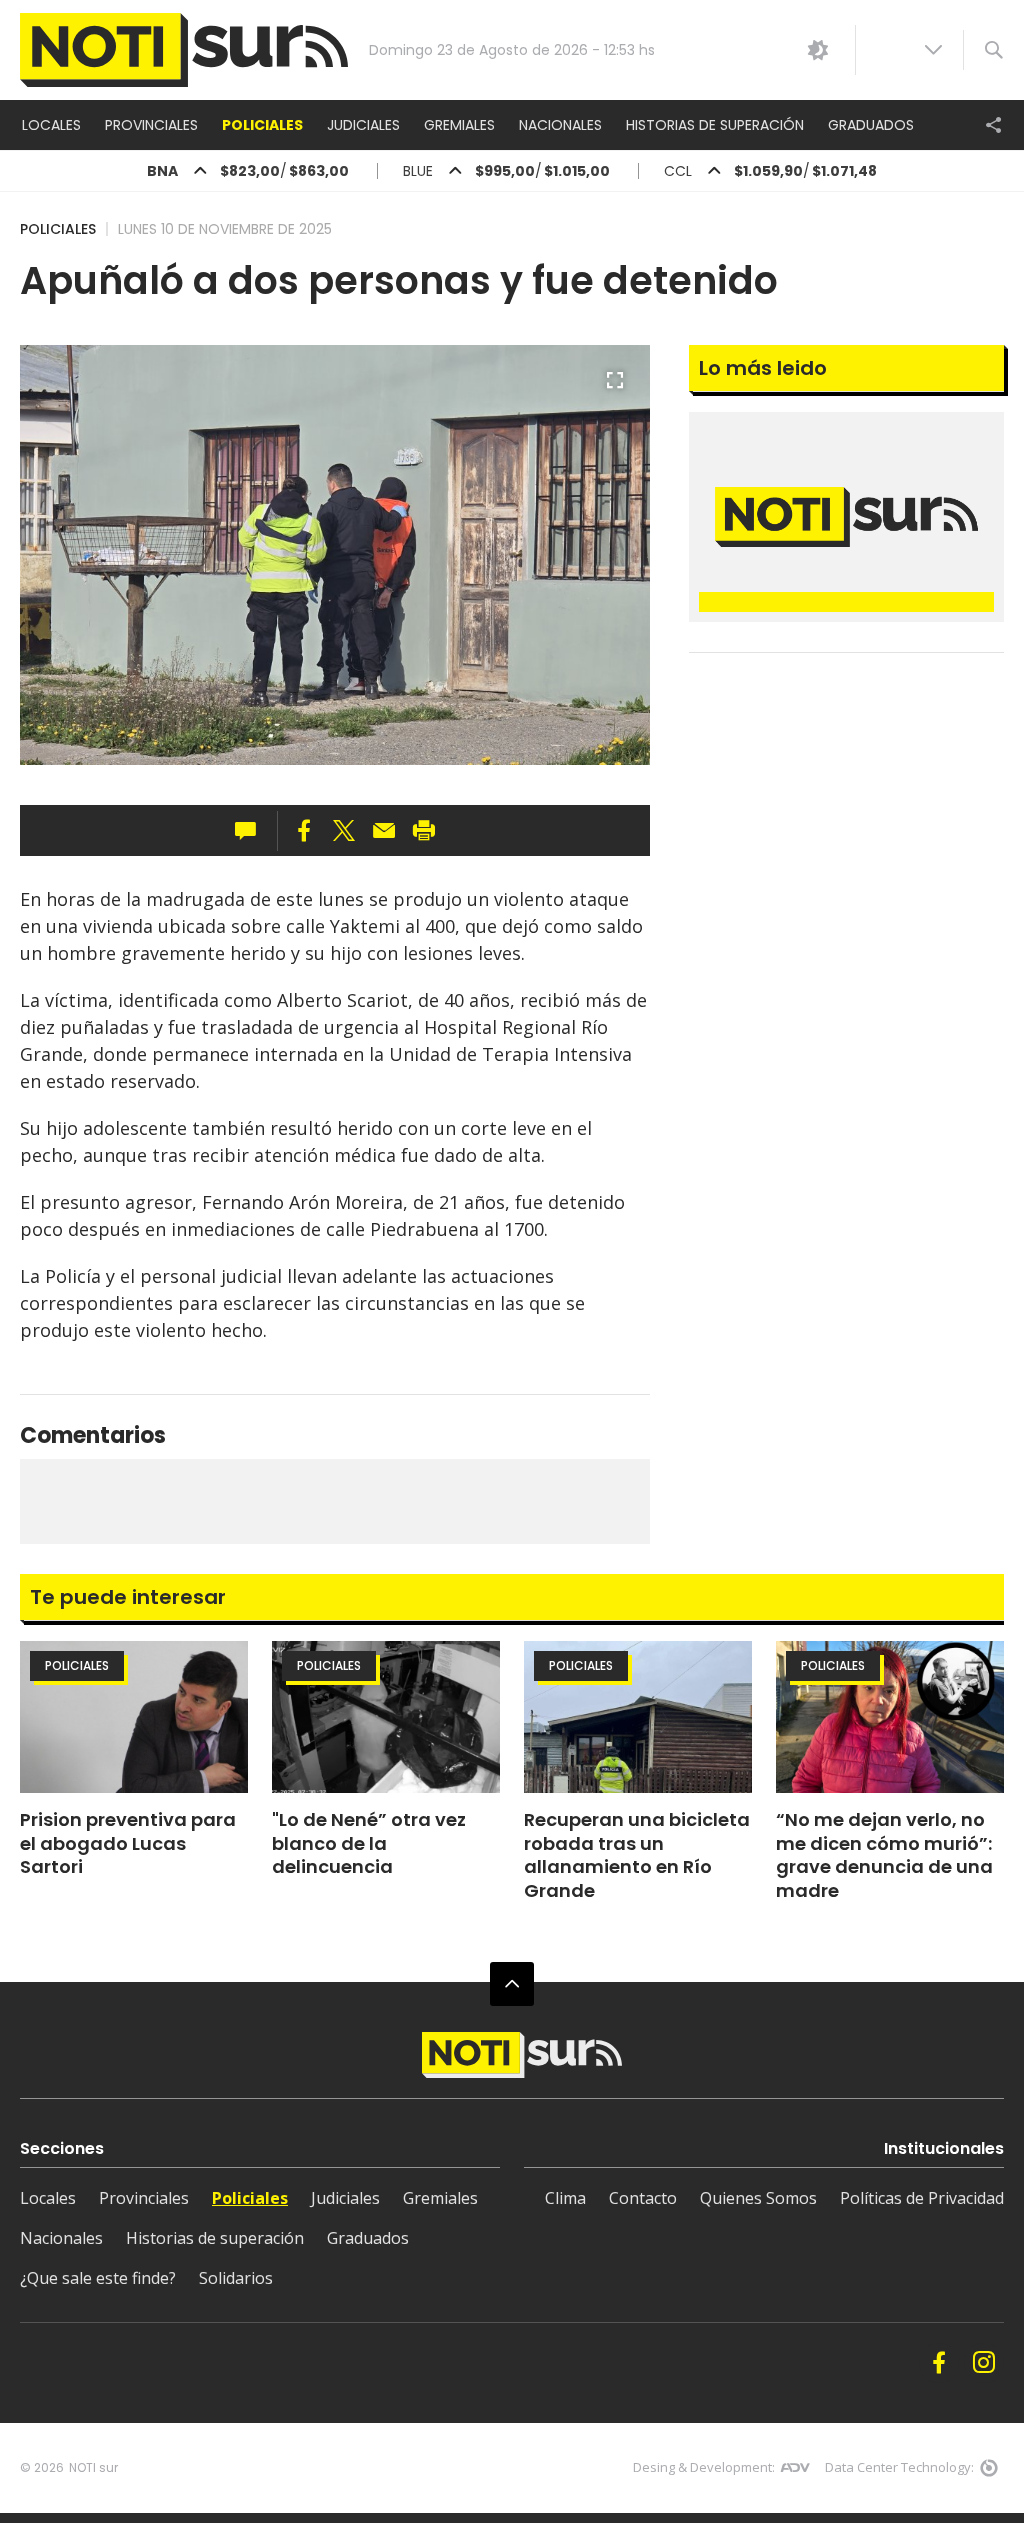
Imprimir (424, 831)
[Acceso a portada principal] (184, 50)
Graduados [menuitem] (871, 125)
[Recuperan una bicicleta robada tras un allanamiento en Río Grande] (638, 1717)
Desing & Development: (704, 2467)
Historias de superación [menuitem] (715, 125)
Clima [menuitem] (565, 2198)
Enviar (384, 831)
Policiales (58, 229)
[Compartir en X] (344, 831)
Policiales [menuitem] (262, 125)
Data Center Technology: (899, 2467)
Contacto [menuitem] (643, 2198)
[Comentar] (251, 831)
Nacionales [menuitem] (560, 125)
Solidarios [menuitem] (236, 2278)
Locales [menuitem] (51, 125)
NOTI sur (93, 2467)
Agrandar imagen (615, 389)
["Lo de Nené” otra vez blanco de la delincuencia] (386, 1717)
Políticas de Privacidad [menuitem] (922, 2198)
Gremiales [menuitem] (459, 125)
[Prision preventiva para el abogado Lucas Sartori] (134, 1717)
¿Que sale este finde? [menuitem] (98, 2278)
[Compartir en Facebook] (304, 831)
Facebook (939, 2363)
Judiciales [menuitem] (363, 125)
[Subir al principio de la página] (512, 1984)
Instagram (984, 2363)
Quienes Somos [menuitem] (758, 2198)
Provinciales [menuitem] (151, 125)
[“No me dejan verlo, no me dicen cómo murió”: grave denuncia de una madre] (890, 1717)
